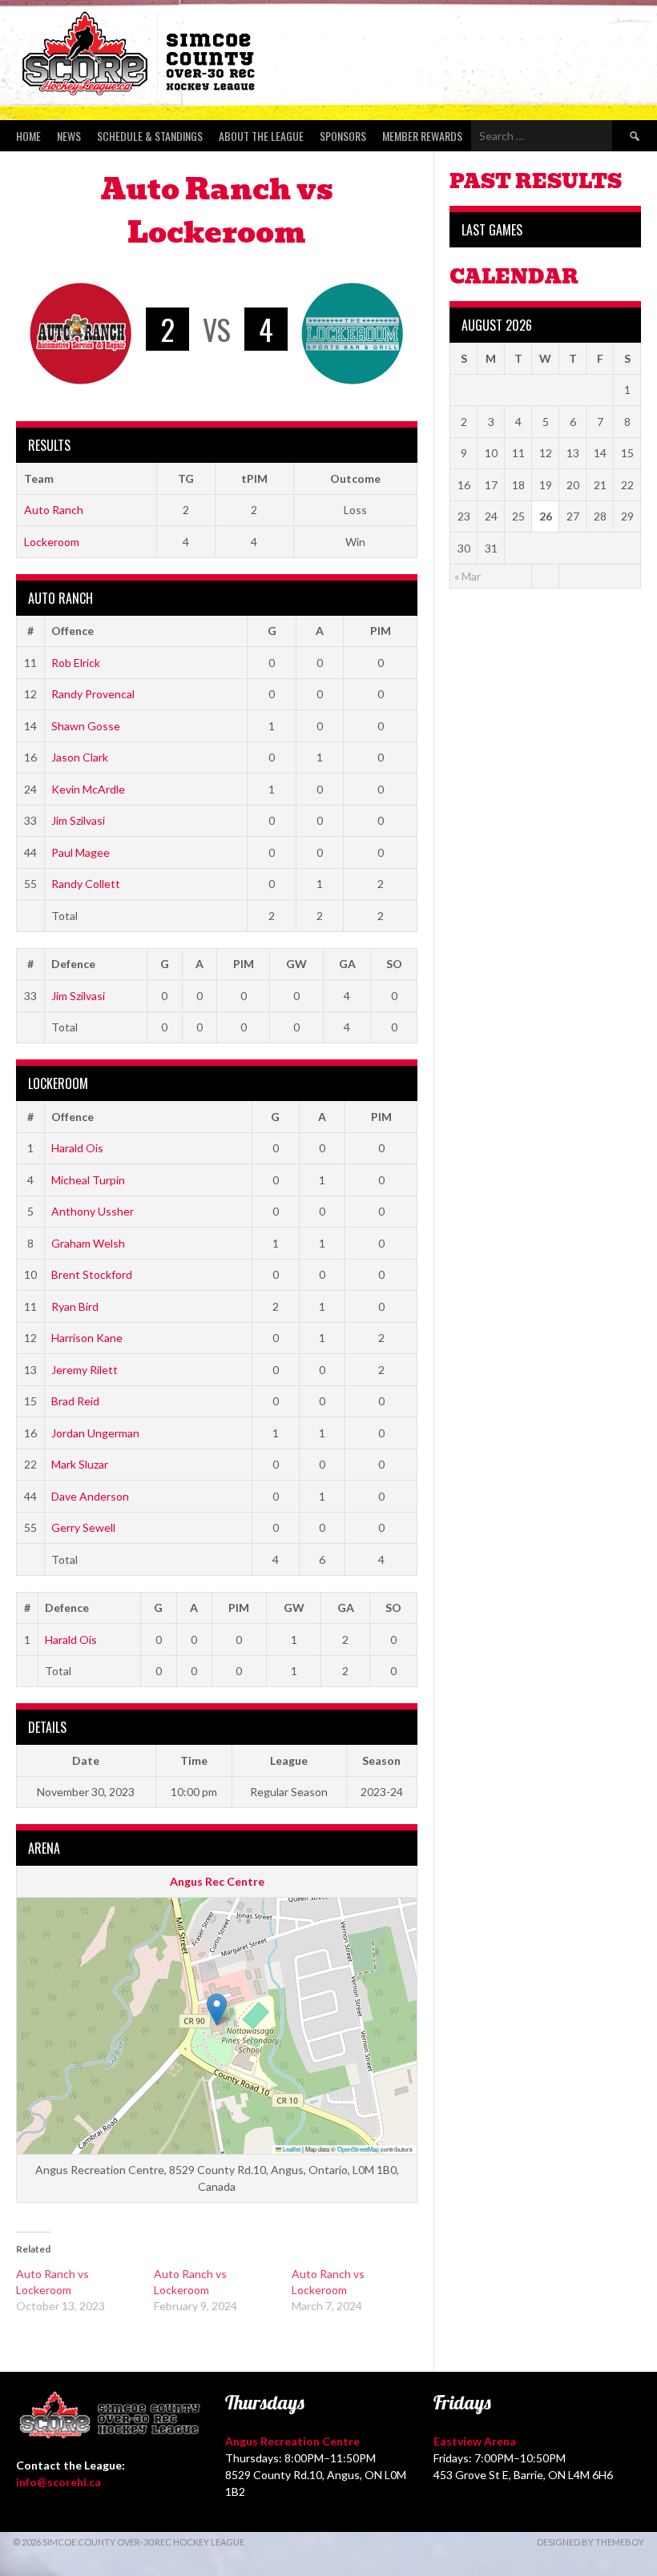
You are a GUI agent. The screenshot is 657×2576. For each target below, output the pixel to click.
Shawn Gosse (86, 726)
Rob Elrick (76, 663)
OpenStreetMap (358, 2149)
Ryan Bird (75, 1306)
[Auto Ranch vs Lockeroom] (85, 2290)
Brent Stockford (92, 1274)
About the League (261, 136)
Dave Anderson (90, 1496)
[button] (217, 2009)
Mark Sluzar (80, 1464)
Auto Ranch (54, 510)
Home (28, 136)
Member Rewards (422, 136)
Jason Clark (80, 757)
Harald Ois (77, 1148)
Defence (73, 964)
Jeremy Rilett (85, 1370)
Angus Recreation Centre (292, 2441)
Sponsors (343, 136)
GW (296, 964)
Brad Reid (75, 1401)
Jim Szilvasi (78, 820)
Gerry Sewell (83, 1527)
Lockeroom (52, 542)
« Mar (468, 576)
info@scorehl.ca (58, 2482)
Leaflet (291, 2149)
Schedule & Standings (150, 136)
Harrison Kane (87, 1338)
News (69, 136)
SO (394, 964)
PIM (381, 631)
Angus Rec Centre (217, 1881)
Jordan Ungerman (95, 1433)
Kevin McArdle (88, 789)
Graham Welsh (88, 1243)
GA (347, 964)
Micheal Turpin (88, 1180)
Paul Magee (81, 852)
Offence (73, 631)
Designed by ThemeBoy (590, 2542)
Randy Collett (86, 884)
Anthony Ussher (93, 1211)
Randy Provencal (93, 694)
